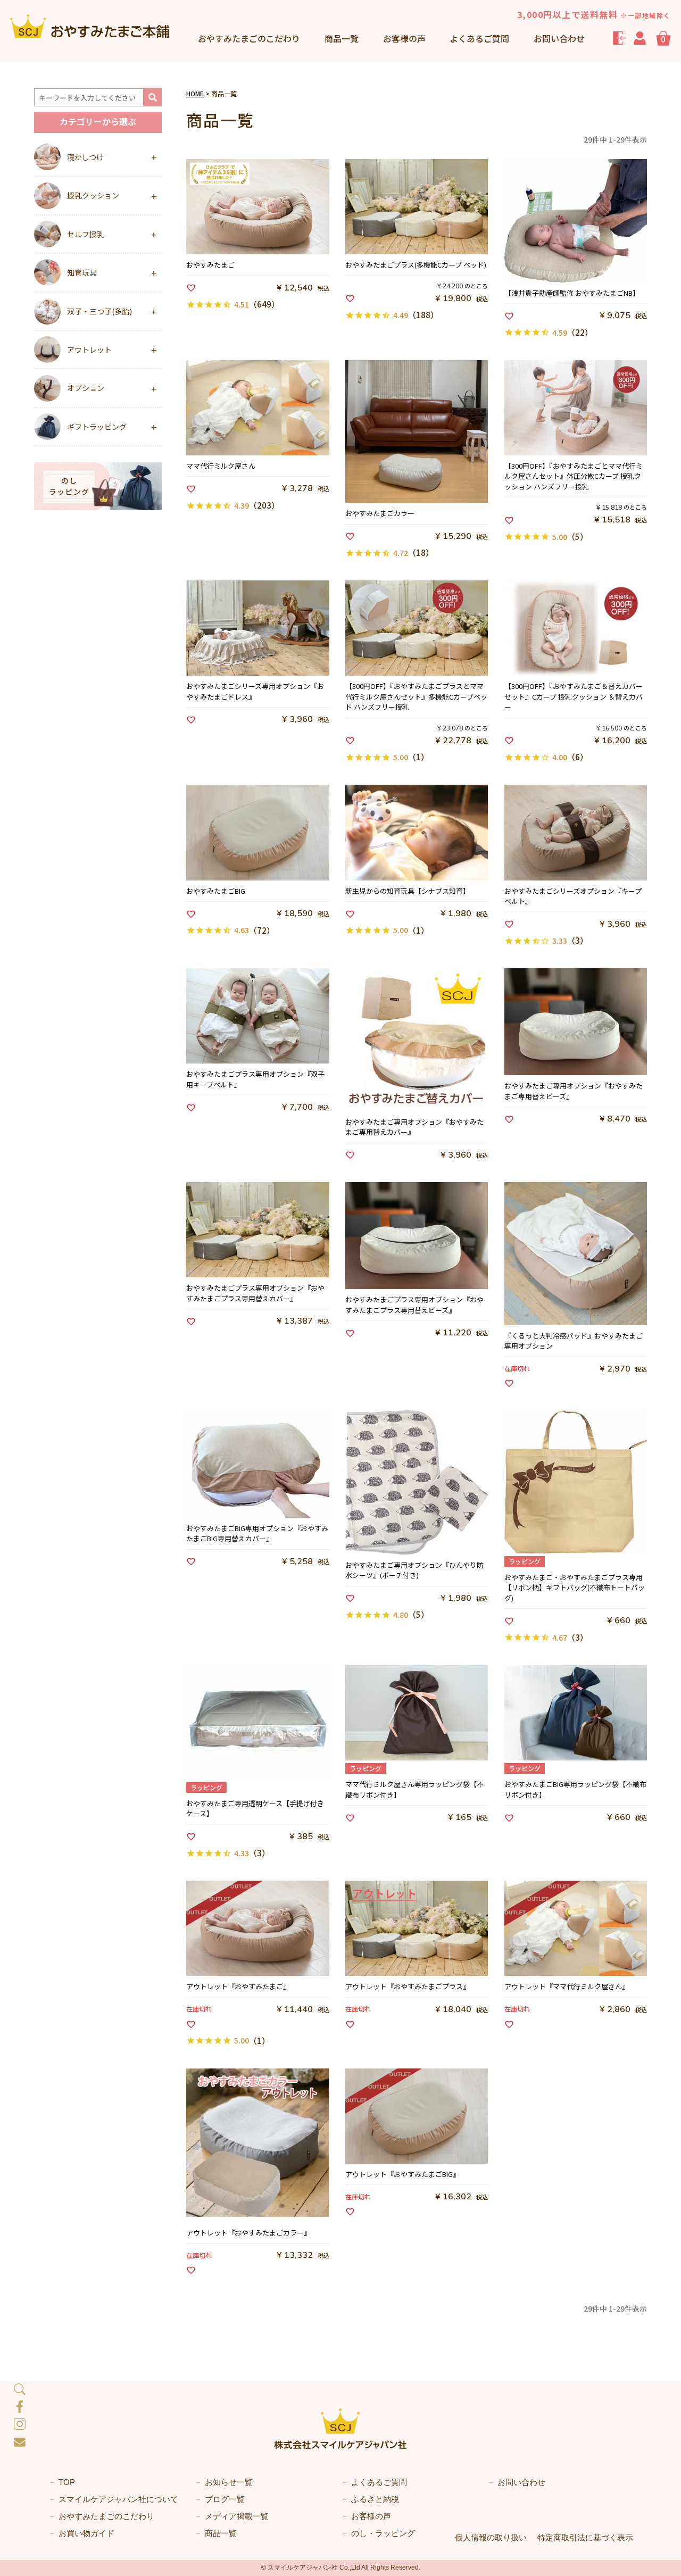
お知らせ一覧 (229, 2482)
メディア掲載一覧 (237, 2516)
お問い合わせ (559, 38)
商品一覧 (342, 38)
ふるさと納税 (375, 2499)
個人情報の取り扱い (491, 2537)
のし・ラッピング (383, 2533)
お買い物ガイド (86, 2533)
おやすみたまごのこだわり (106, 2516)
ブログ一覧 (225, 2499)
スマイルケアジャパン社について (118, 2499)
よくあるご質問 (479, 38)
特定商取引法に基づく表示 (585, 2537)
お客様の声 (404, 38)
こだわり (249, 38)
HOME (195, 93)
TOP (67, 2482)
